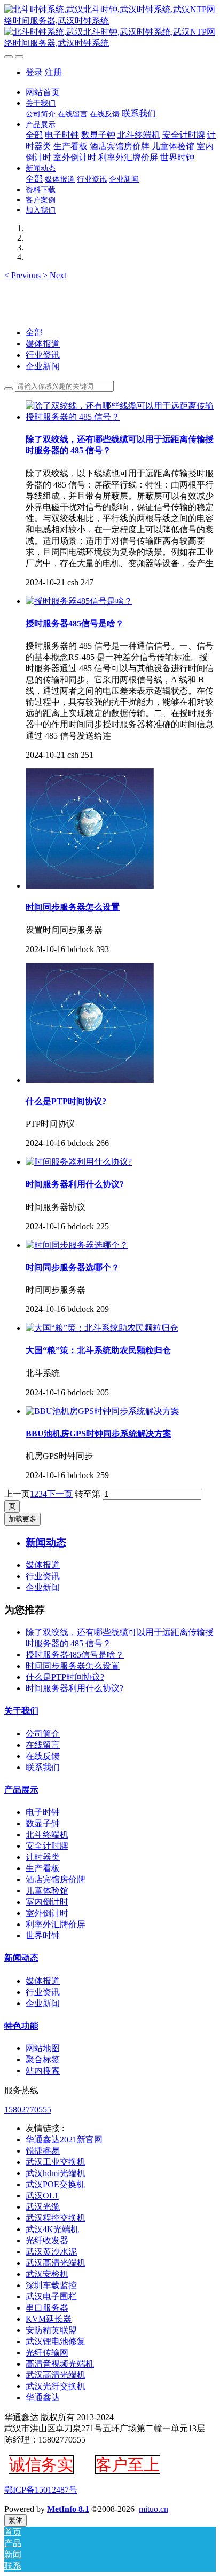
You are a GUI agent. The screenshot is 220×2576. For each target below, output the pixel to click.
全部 (34, 135)
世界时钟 (43, 1935)
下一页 (60, 1494)
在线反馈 (43, 1756)
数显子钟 (43, 1823)
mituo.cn (154, 2509)
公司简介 (43, 1734)
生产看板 (43, 1868)
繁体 (15, 2520)
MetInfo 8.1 (68, 2509)
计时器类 (43, 1857)
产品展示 (21, 1790)
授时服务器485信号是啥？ (75, 1655)
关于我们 (21, 1711)
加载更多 (22, 1519)
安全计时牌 (47, 1846)
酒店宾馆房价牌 (56, 1879)
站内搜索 (43, 2071)
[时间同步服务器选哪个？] (77, 1245)
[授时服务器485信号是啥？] (79, 601)
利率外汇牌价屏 (56, 1924)
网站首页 (43, 92)
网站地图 (43, 2048)
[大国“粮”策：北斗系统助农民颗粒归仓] (102, 1328)
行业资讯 (43, 355)
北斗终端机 (47, 1835)
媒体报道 (43, 344)
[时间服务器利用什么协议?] (79, 1162)
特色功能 (21, 2026)
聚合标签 (43, 2059)
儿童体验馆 (47, 1891)
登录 (34, 72)
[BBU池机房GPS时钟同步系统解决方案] (103, 1411)
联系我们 (43, 1767)
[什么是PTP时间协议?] (90, 1080)
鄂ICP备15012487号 (41, 2490)
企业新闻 (43, 366)
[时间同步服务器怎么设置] (90, 886)
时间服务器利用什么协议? (74, 1688)
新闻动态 (21, 1958)
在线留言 (43, 1745)
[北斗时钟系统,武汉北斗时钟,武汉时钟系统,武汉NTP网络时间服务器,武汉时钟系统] (110, 27)
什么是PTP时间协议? (65, 1677)
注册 (53, 72)
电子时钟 (43, 1812)
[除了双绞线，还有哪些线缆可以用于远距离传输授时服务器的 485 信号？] (121, 417)
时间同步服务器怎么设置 (73, 1666)
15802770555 (28, 2110)
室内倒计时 (47, 1902)
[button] (23, 275)
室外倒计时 (47, 1913)
